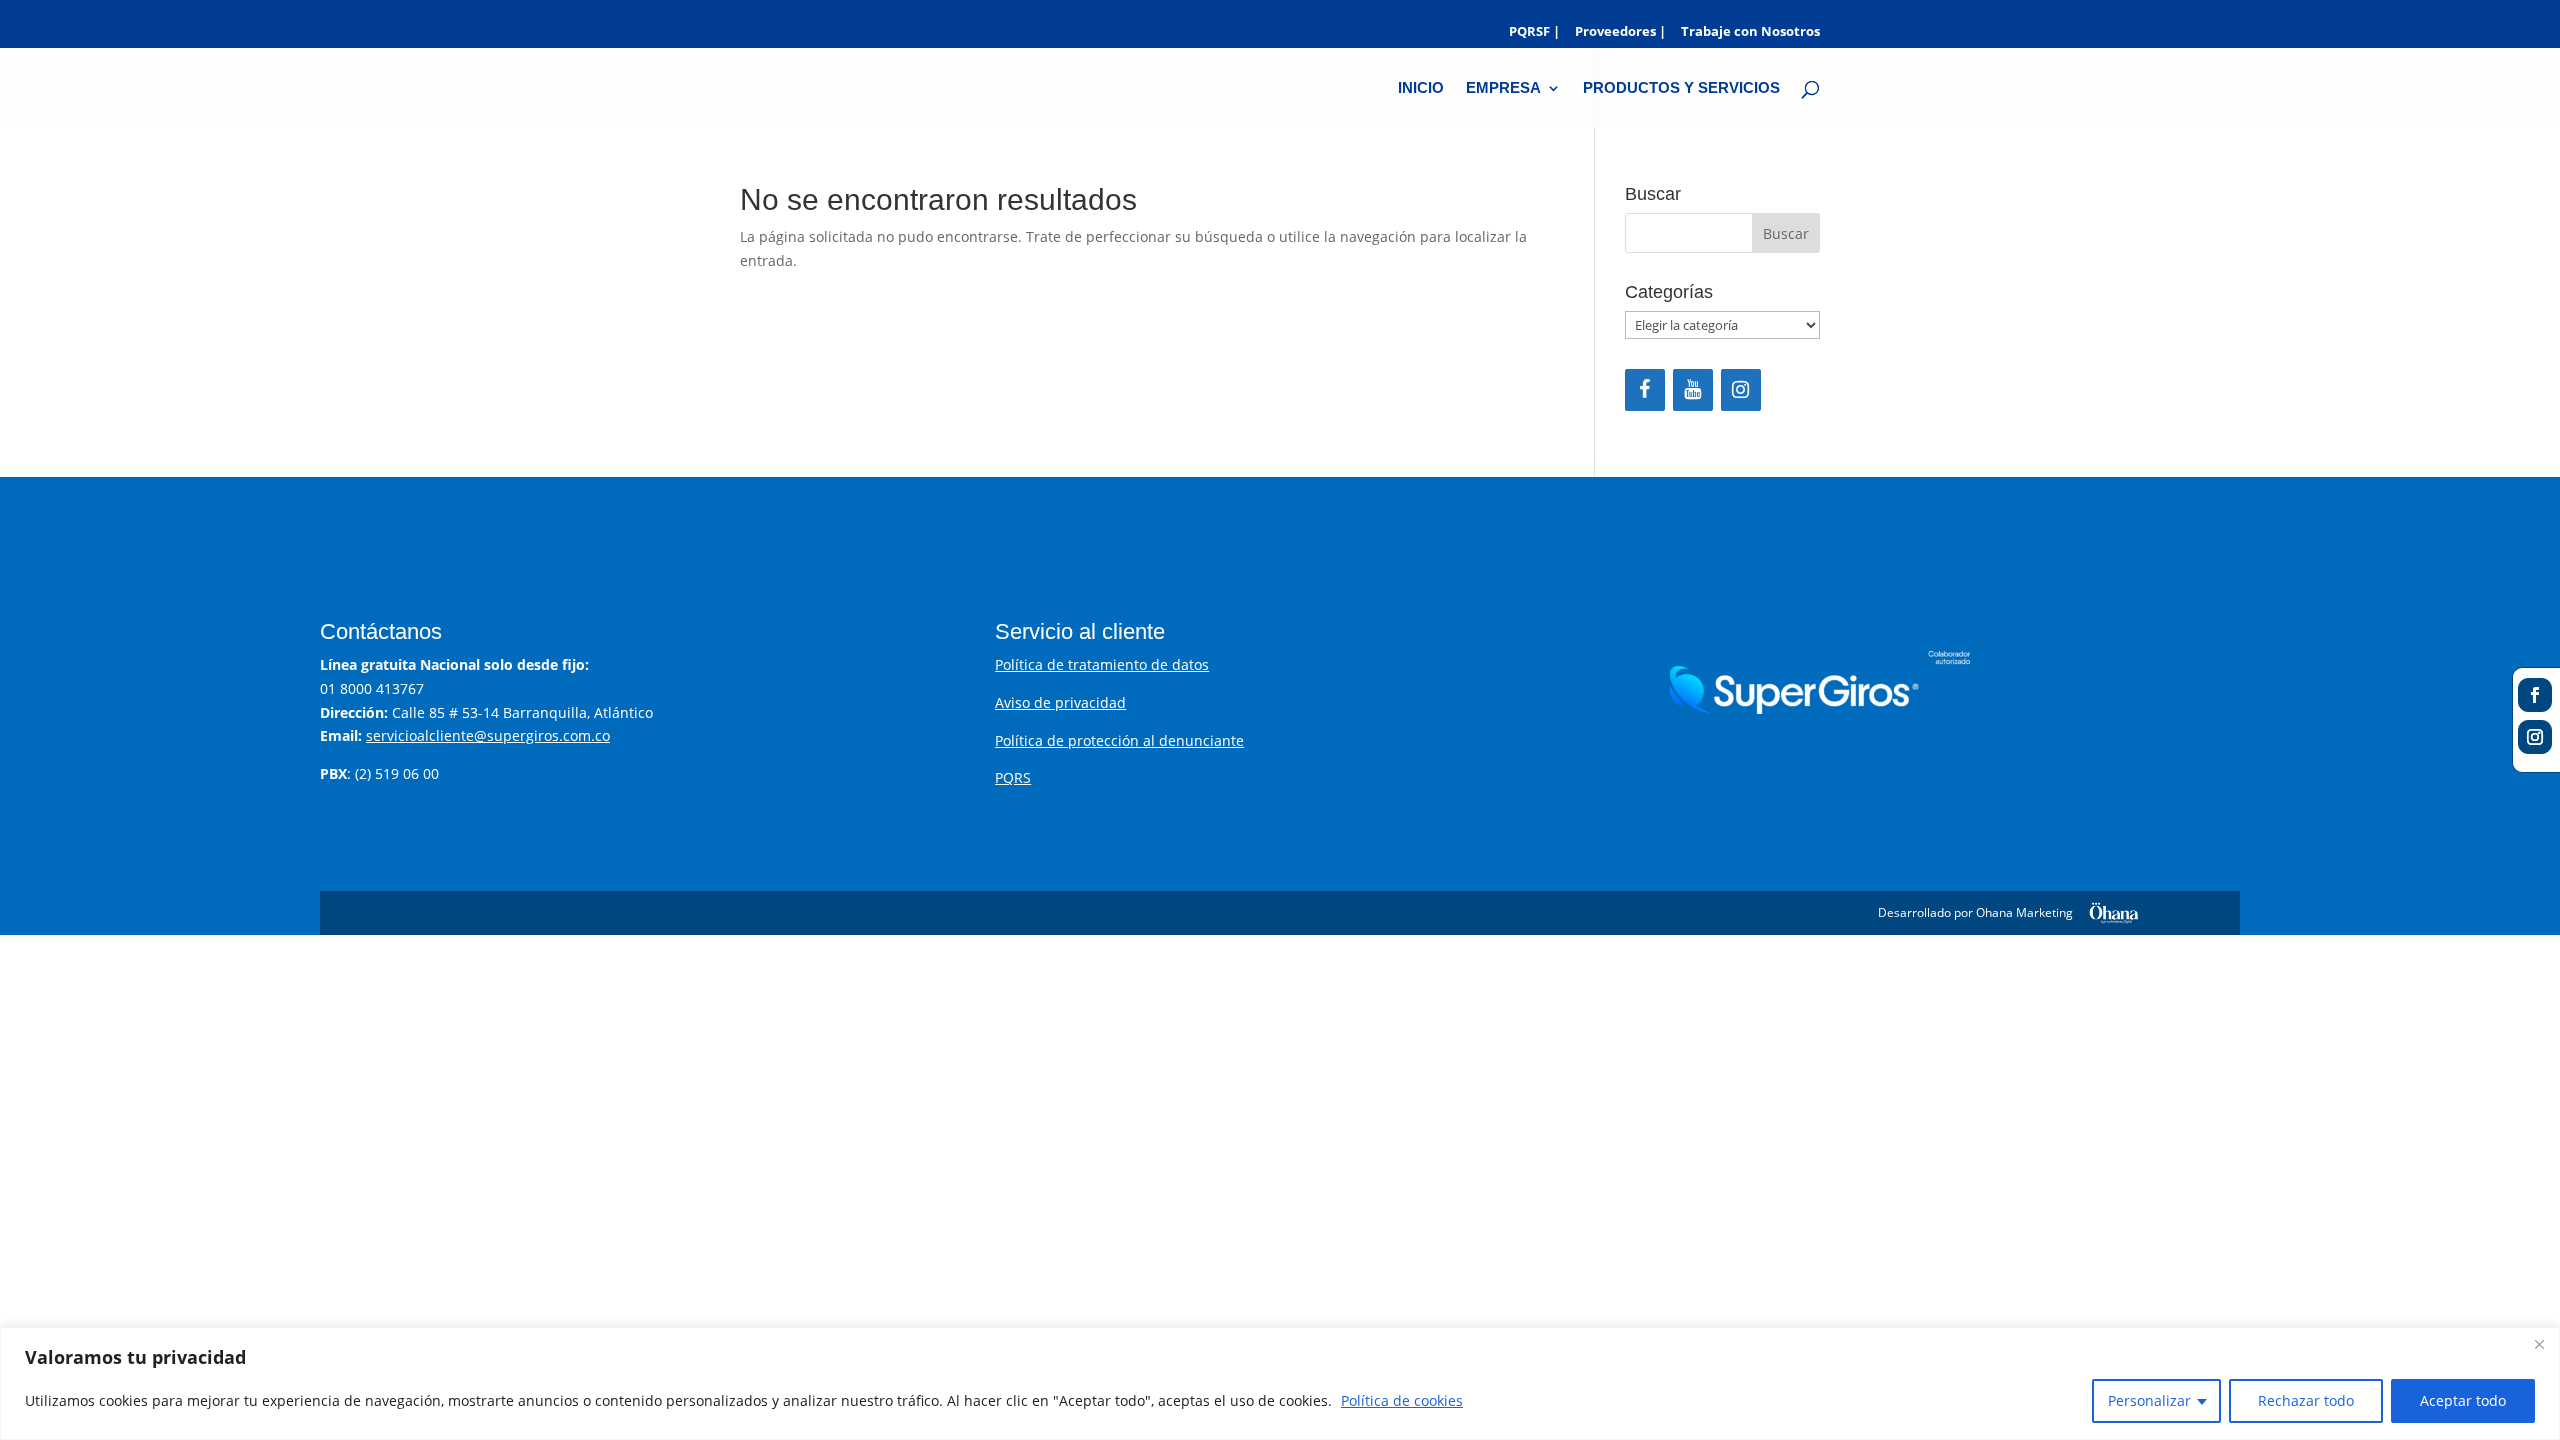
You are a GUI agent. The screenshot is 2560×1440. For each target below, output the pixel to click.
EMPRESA (1503, 88)
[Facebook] (1645, 390)
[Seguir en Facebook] (2535, 695)
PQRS (1013, 777)
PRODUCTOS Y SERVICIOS (1681, 88)
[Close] (2539, 1344)
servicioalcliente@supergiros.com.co (488, 735)
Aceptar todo (2463, 1400)
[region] (1280, 1383)
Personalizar (2149, 1400)
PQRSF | (1534, 32)
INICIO (1421, 88)
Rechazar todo (2306, 1400)
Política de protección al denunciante (1119, 740)
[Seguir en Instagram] (2535, 737)
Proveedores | (1620, 32)
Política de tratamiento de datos (1102, 664)
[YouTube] (1693, 390)
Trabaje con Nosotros (1750, 32)
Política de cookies (1402, 1400)
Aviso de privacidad (1060, 702)
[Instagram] (1741, 390)
